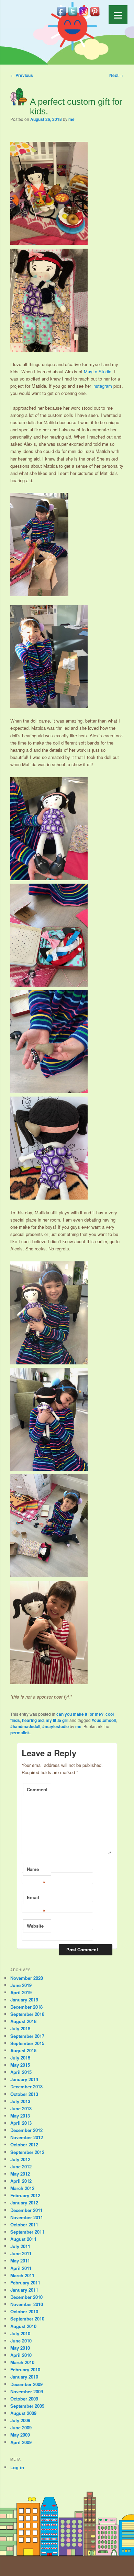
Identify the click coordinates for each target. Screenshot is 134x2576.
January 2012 (24, 2203)
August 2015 (23, 2050)
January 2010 (24, 2377)
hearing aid (33, 1720)
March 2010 (22, 2362)
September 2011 (27, 2232)
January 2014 (24, 2079)
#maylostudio (55, 1726)
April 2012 (21, 2181)
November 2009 (27, 2391)
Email (36, 1899)
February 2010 (25, 2369)
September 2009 (27, 2406)
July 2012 (20, 2159)
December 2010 (26, 2297)
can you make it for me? (80, 1714)
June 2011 (21, 2253)
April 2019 (21, 1992)
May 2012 (20, 2174)
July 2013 (20, 2101)
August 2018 (23, 2021)
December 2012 (26, 2130)
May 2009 (20, 2435)
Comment (37, 1789)
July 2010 (20, 2333)
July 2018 (20, 2028)
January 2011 (24, 2290)
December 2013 (26, 2086)
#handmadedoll (25, 1726)
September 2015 (27, 2043)
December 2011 (26, 2210)
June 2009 (21, 2427)
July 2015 (20, 2058)
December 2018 (26, 2007)
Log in (17, 2467)
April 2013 (21, 2123)
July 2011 (20, 2246)
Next (116, 75)
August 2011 (23, 2239)
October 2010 (24, 2311)
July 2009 (20, 2420)
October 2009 (24, 2399)
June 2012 (21, 2166)
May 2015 (20, 2065)
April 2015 (21, 2072)
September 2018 (27, 2014)
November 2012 (27, 2137)
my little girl (57, 1720)
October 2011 (24, 2225)
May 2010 (20, 2348)
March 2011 (22, 2275)
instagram (102, 386)
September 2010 (27, 2319)
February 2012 (25, 2195)
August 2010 (23, 2326)
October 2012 (24, 2144)
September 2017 (27, 2036)
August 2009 (23, 2413)
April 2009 (21, 2442)
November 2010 (27, 2304)
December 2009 (26, 2384)
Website (35, 1926)
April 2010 (21, 2355)
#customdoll (104, 1720)
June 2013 (21, 2108)
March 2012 (22, 2188)
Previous (22, 75)
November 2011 (27, 2217)
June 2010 (21, 2341)
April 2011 (21, 2268)
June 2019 (21, 1985)
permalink (20, 1733)
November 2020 (27, 1978)
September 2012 (27, 2152)
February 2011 (25, 2283)
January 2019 (24, 2000)
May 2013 (20, 2116)
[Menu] (118, 15)
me (71, 119)
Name (36, 1871)
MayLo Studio (98, 371)
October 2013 (24, 2094)
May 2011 (20, 2261)
